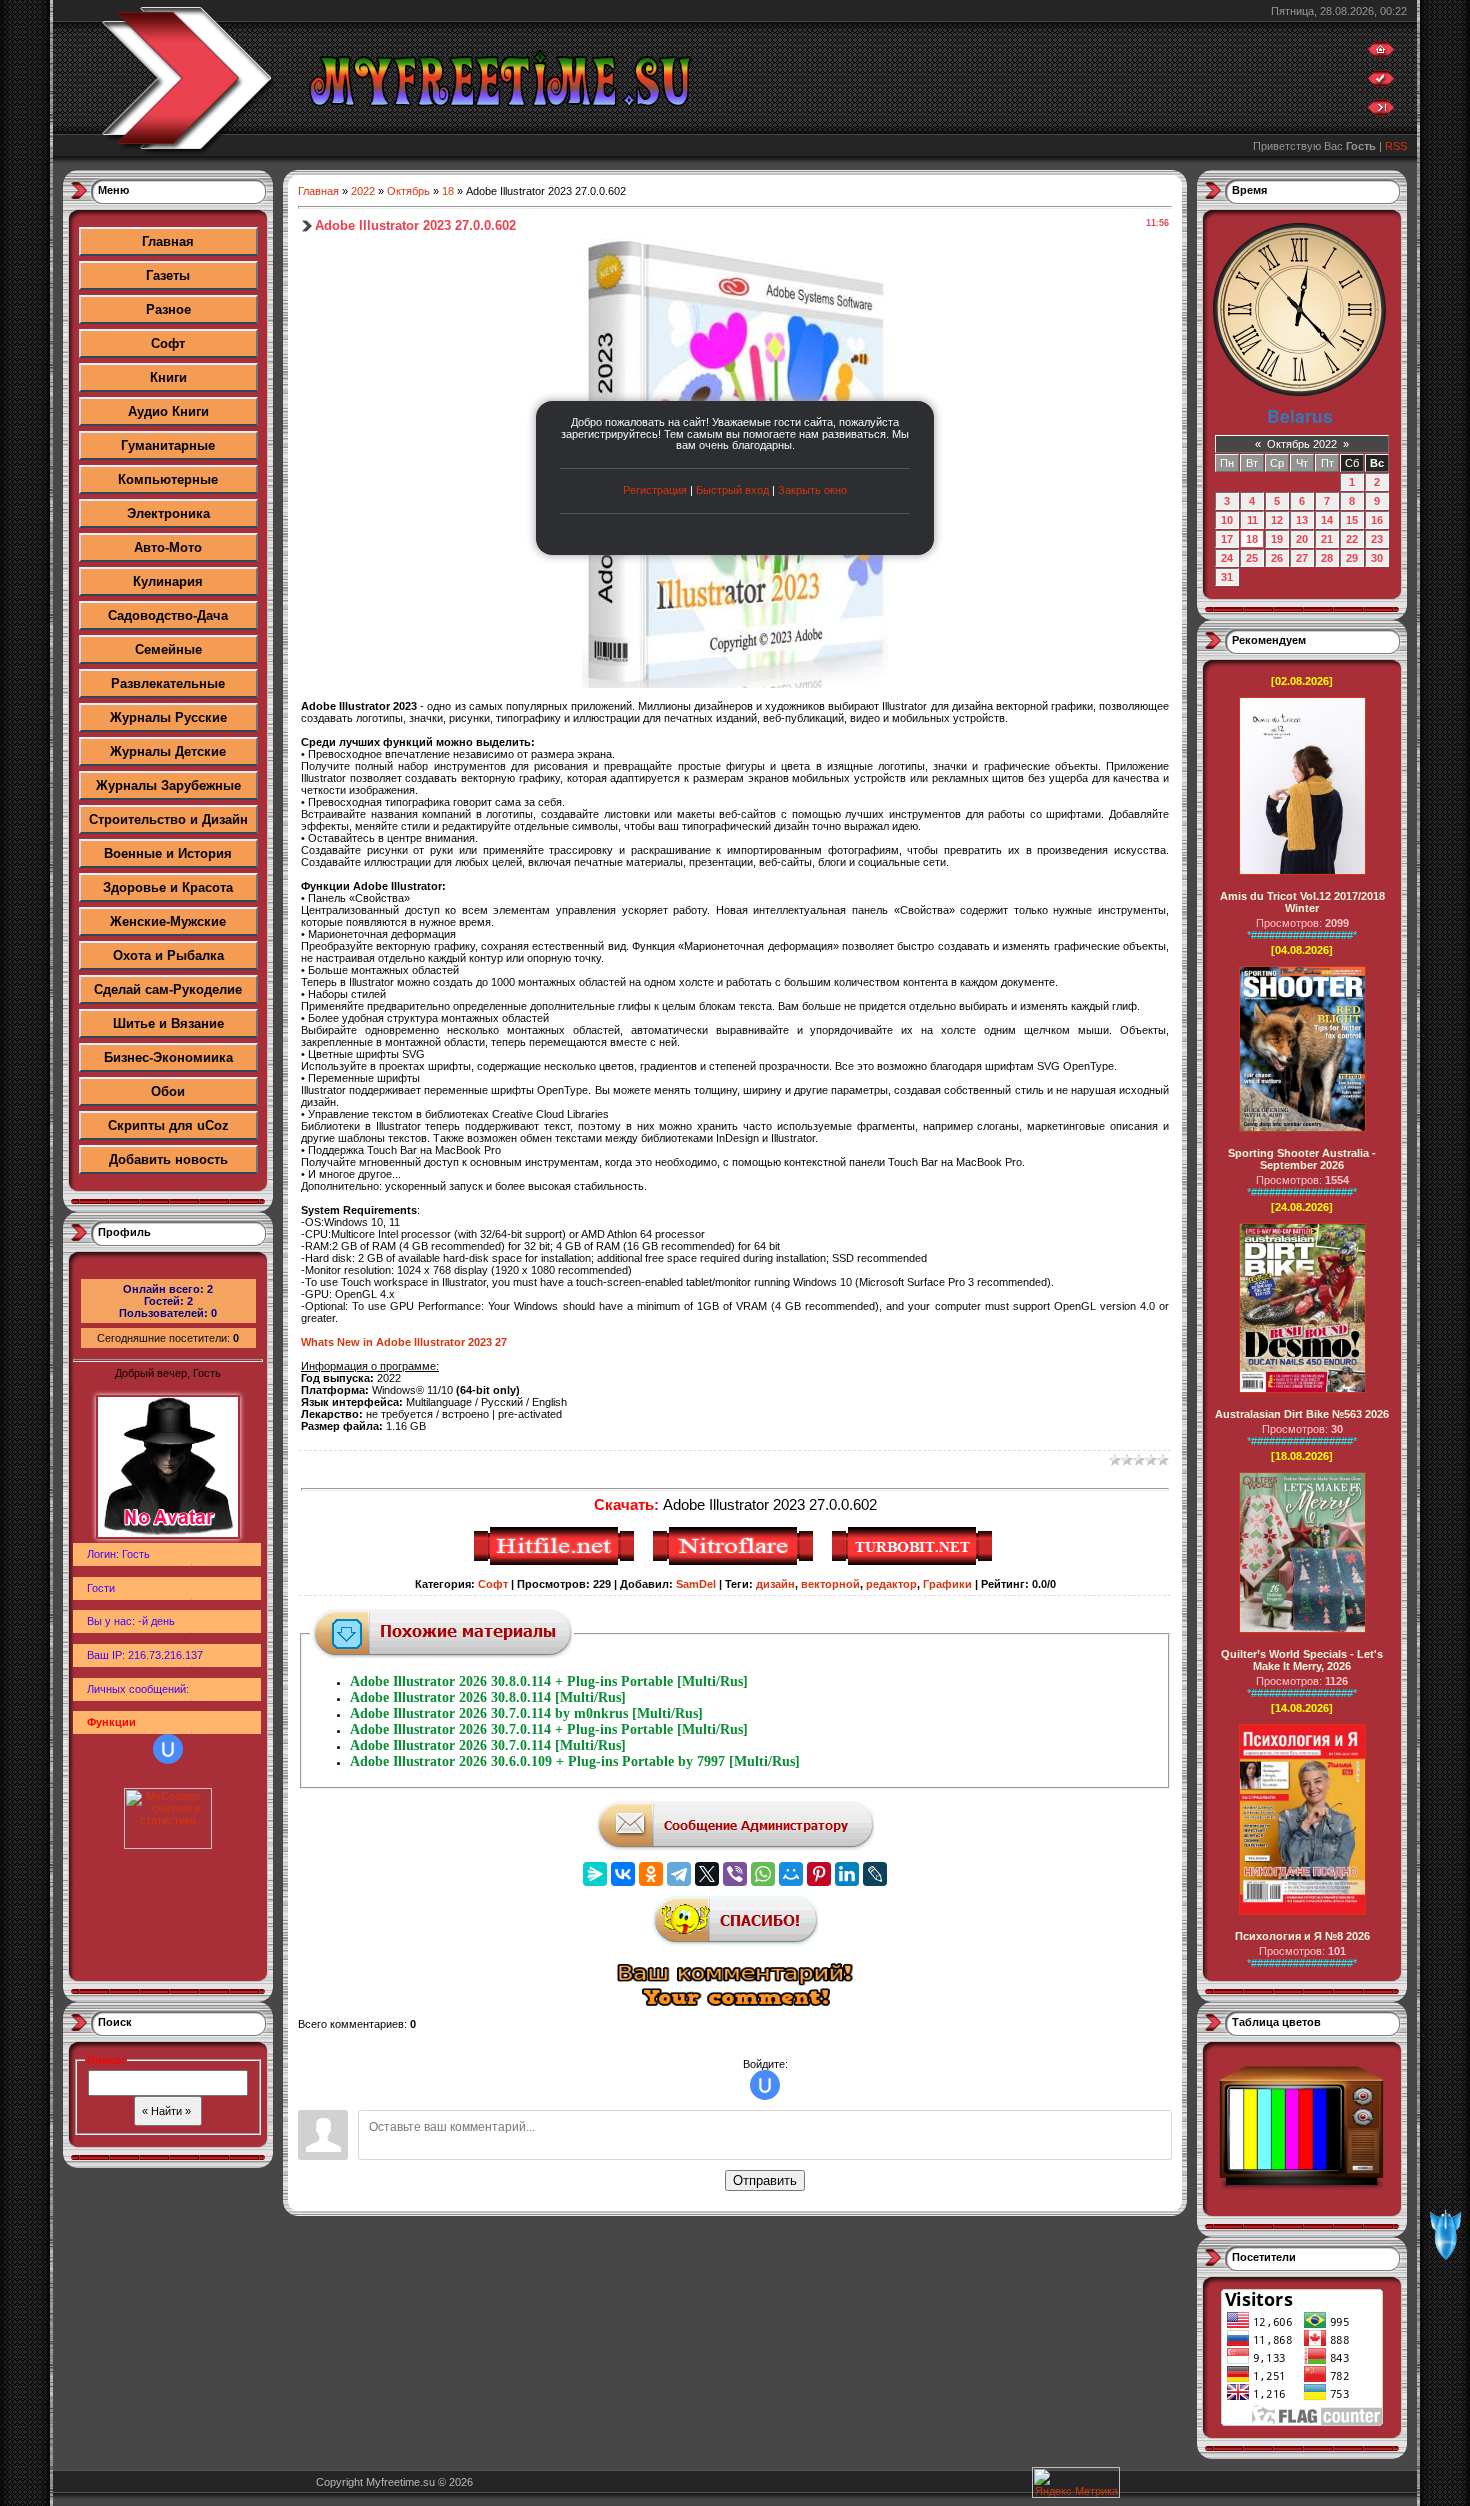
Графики (947, 1584)
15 (1352, 520)
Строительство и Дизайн (168, 819)
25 (1252, 558)
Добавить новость (168, 1159)
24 (1227, 558)
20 (1302, 539)
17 (1227, 539)
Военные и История (168, 853)
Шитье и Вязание (168, 1023)
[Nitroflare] (735, 1562)
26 (1277, 558)
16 (1377, 520)
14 (1327, 520)
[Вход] (1381, 112)
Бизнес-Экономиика (168, 1057)
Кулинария (168, 581)
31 (1227, 577)
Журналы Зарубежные (168, 785)
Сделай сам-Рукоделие (168, 989)
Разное (168, 309)
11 (1252, 520)
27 (1302, 558)
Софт (168, 343)
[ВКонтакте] (623, 1874)
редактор (891, 1584)
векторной (830, 1584)
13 (1302, 520)
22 (1352, 539)
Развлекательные (168, 683)
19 (1277, 539)
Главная (168, 241)
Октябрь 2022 (1302, 444)
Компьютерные (168, 479)
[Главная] (1381, 54)
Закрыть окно (812, 490)
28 (1327, 558)
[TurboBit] (914, 1562)
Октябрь (408, 191)
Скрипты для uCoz (168, 1125)
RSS (1396, 146)
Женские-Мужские (168, 921)
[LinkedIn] (847, 1874)
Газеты (168, 275)
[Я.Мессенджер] (595, 1874)
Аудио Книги (168, 411)
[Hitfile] (556, 1562)
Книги (168, 377)
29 (1352, 558)
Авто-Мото (168, 547)
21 (1327, 539)
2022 (363, 191)
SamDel (696, 1584)
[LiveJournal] (875, 1874)
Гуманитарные (168, 445)
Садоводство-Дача (168, 615)
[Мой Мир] (791, 1874)
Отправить (765, 2180)
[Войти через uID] (168, 1749)
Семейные (168, 649)
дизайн (775, 1584)
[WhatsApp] (763, 1874)
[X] (707, 1874)
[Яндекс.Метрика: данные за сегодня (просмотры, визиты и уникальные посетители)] (1076, 2482)
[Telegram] (679, 1874)
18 (448, 191)
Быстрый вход (732, 490)
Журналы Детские (168, 751)
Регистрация (655, 490)
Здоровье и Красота (168, 887)
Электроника (168, 513)
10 (1227, 520)
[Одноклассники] (651, 1874)
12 (1277, 520)
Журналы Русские (168, 717)
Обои (168, 1091)
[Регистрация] (1381, 83)
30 (1377, 558)
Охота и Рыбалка (168, 955)
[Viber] (735, 1874)
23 (1377, 539)
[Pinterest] (819, 1874)
